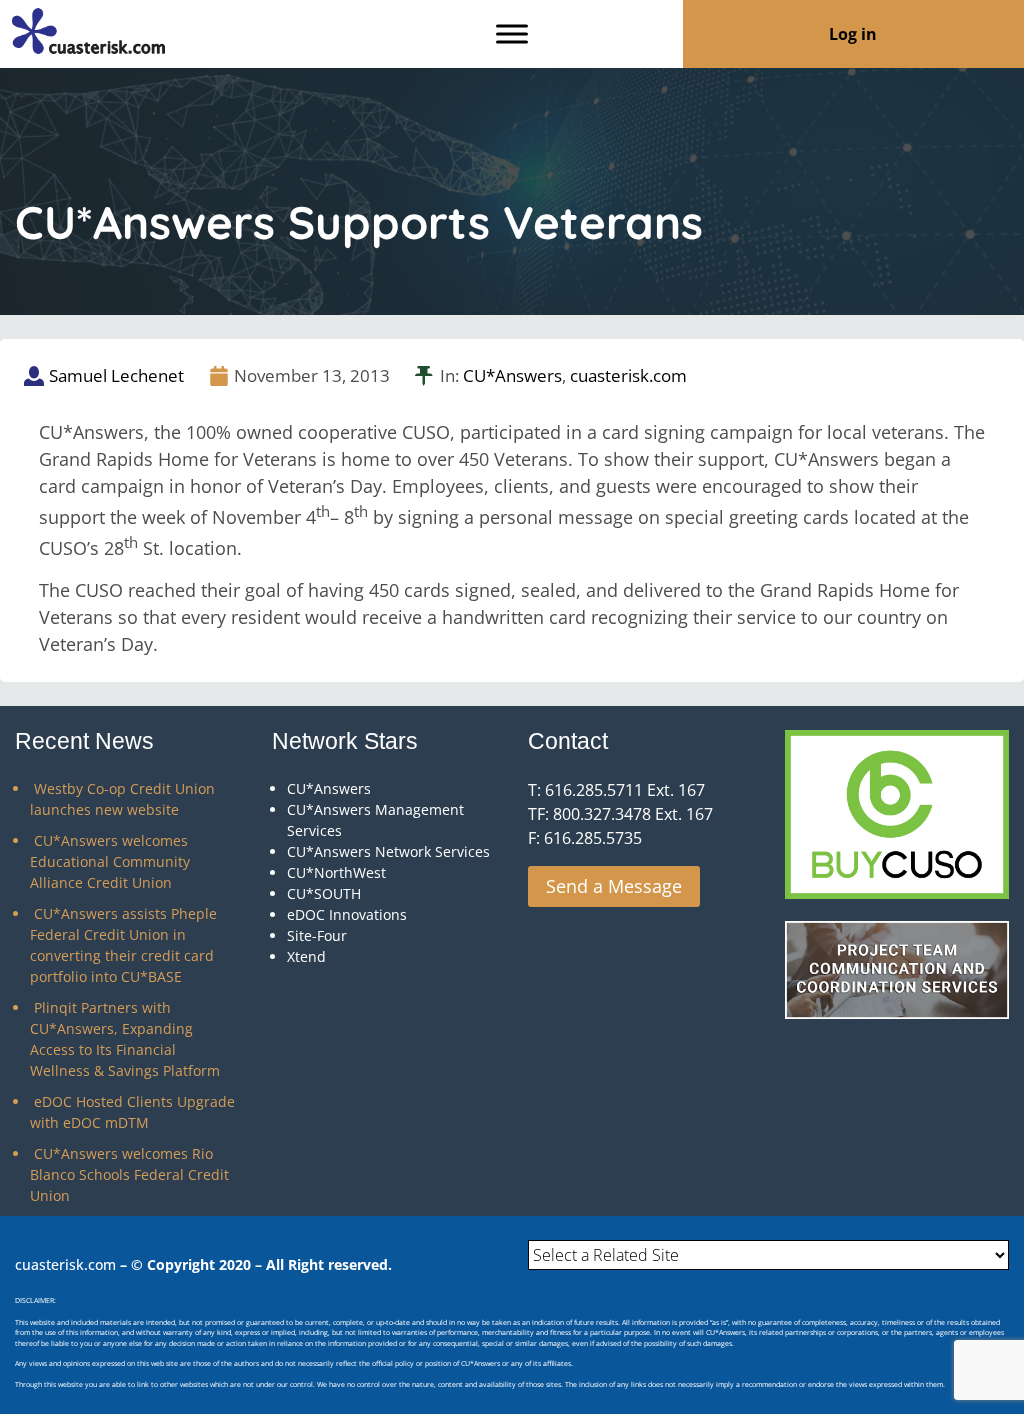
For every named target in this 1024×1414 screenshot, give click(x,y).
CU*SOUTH (324, 893)
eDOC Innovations (347, 914)
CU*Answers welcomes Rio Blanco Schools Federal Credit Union (129, 1174)
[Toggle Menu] (512, 33)
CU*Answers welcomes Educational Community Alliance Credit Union (110, 861)
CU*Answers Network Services (388, 851)
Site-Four (317, 935)
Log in (853, 34)
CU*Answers (512, 375)
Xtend (306, 956)
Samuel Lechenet (116, 375)
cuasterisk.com (628, 375)
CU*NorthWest (336, 872)
